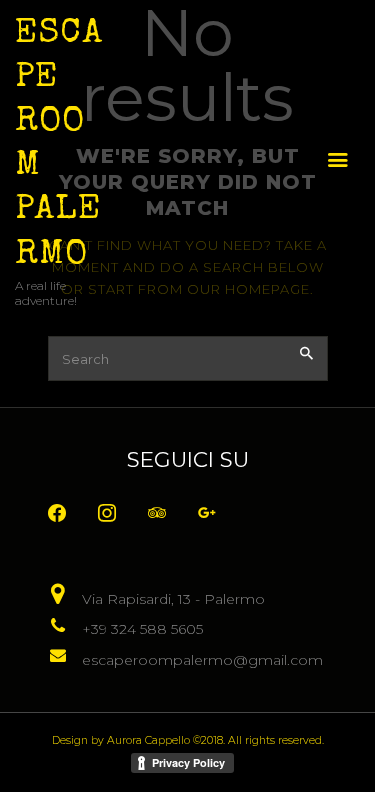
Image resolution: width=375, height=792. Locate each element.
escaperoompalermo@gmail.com (202, 660)
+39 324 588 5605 (142, 629)
